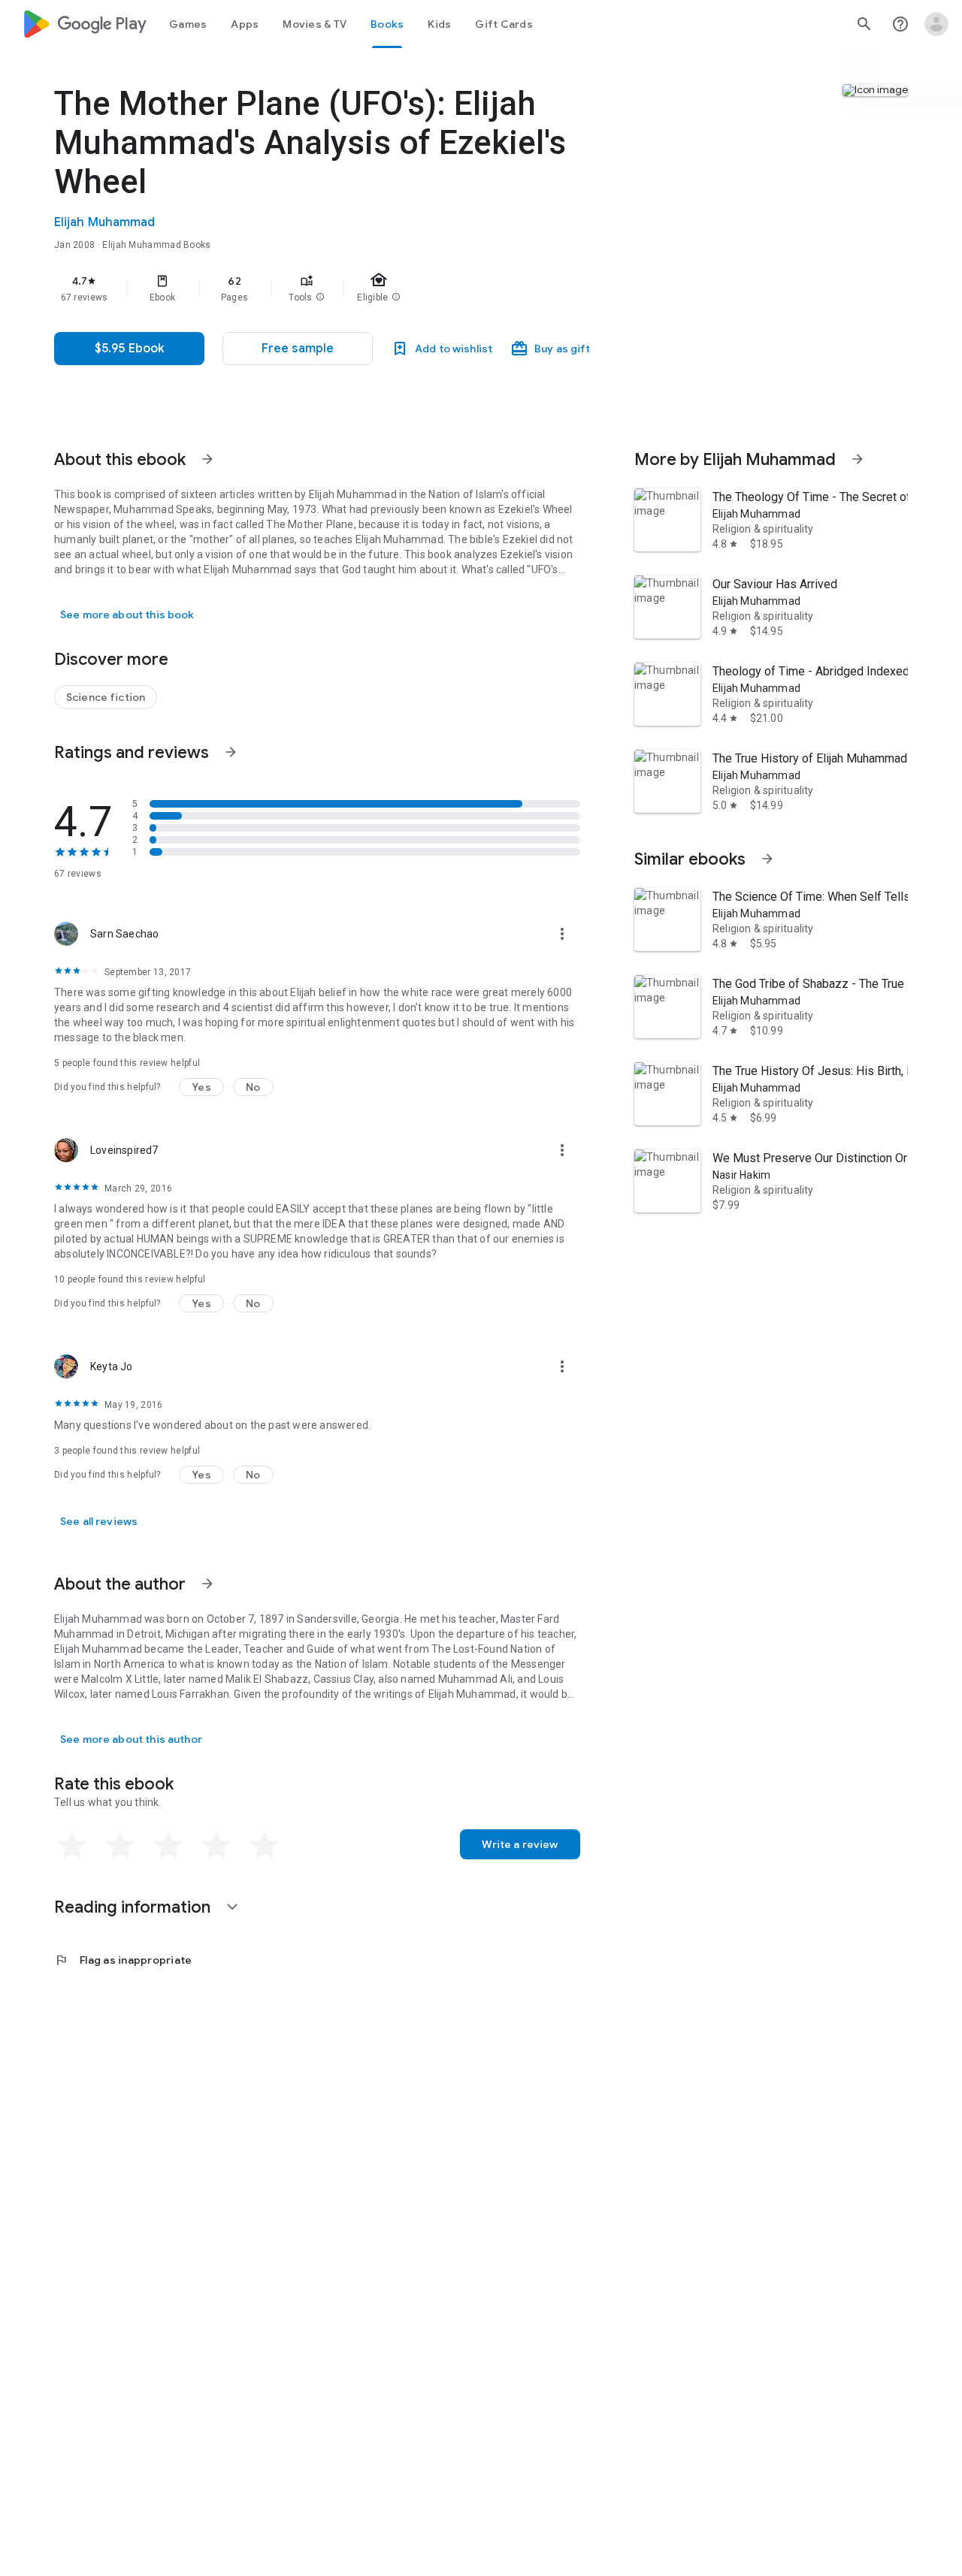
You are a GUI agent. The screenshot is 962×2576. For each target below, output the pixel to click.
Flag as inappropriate (123, 1960)
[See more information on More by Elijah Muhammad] (858, 459)
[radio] (72, 1846)
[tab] (188, 24)
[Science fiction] (106, 697)
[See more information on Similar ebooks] (767, 859)
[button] (320, 297)
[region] (355, 288)
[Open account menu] (936, 24)
